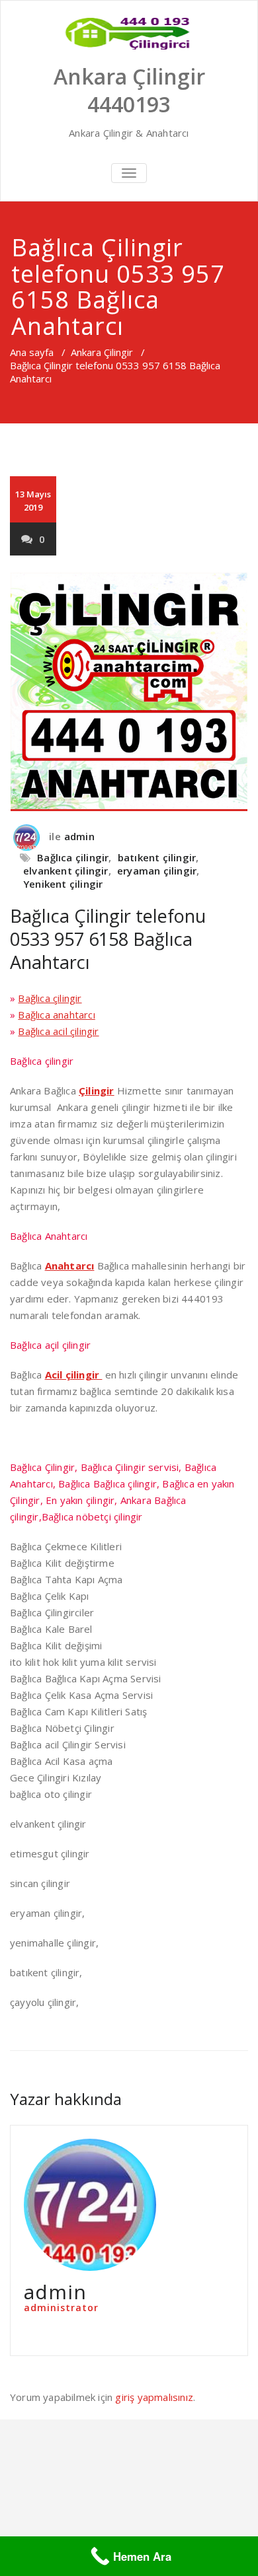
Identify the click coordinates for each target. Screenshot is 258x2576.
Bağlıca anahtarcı (56, 1015)
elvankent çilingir (66, 871)
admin (79, 836)
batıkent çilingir (157, 857)
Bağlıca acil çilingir (58, 1031)
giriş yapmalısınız (154, 2397)
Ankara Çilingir (102, 352)
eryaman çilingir (157, 871)
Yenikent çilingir (63, 884)
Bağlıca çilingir (73, 857)
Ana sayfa (32, 352)
